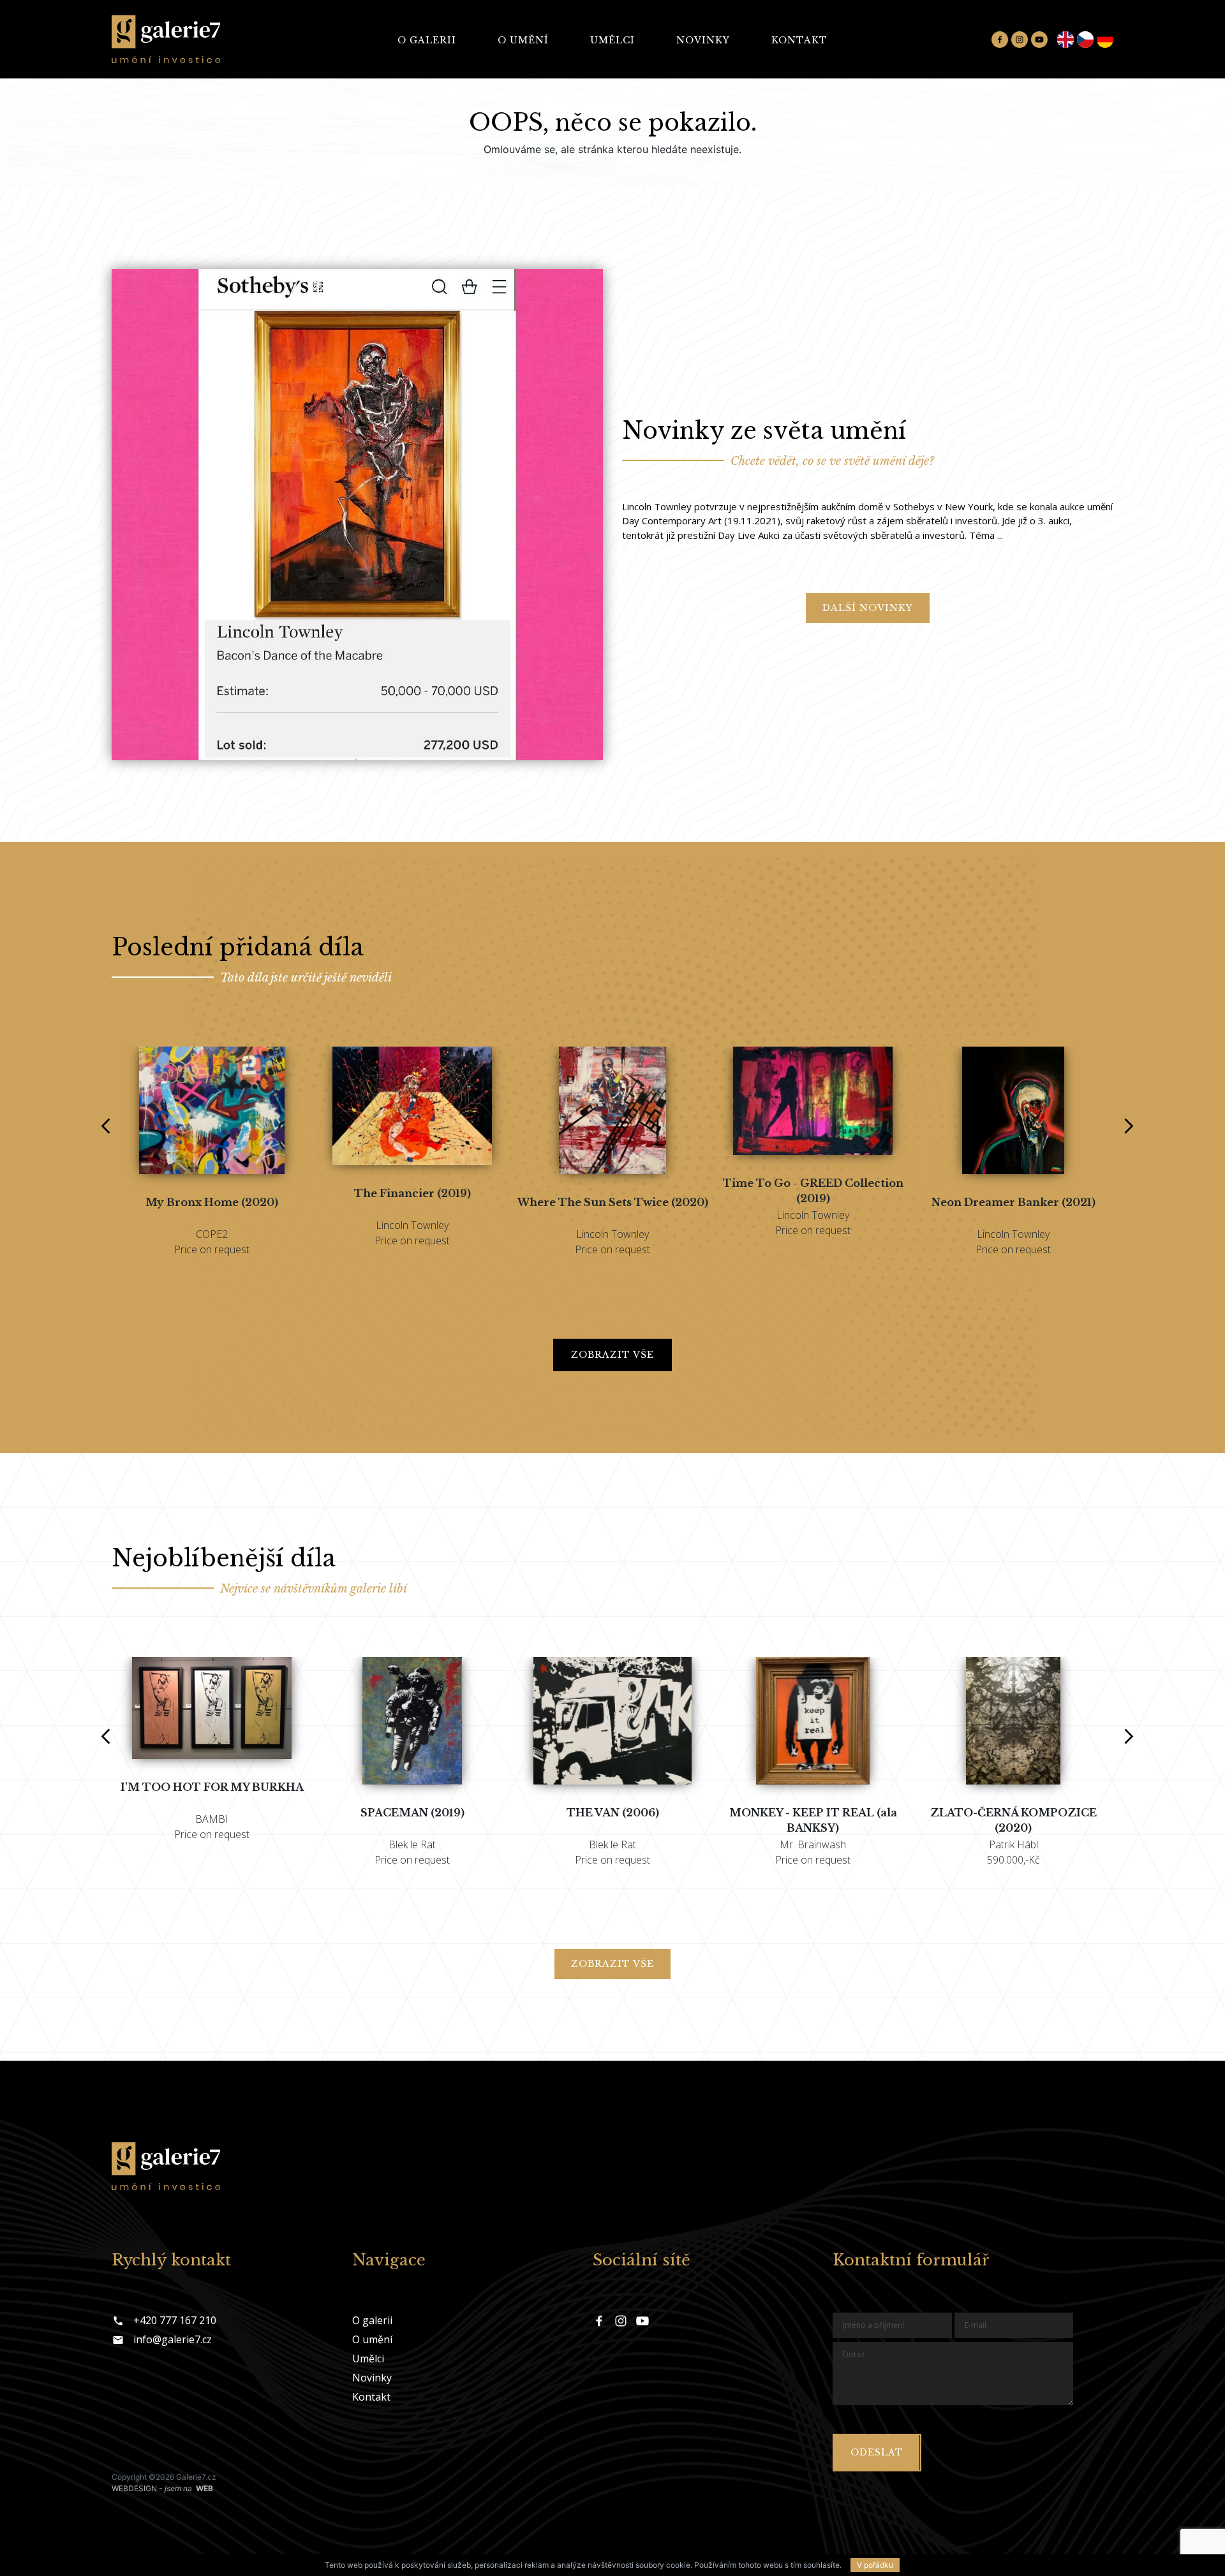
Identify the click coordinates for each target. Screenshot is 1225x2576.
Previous (101, 1118)
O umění (523, 40)
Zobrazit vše (612, 1355)
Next (1124, 1118)
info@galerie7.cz (173, 2339)
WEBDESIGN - (162, 2488)
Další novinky (868, 608)
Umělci (612, 40)
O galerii (427, 40)
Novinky (703, 40)
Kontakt (799, 40)
